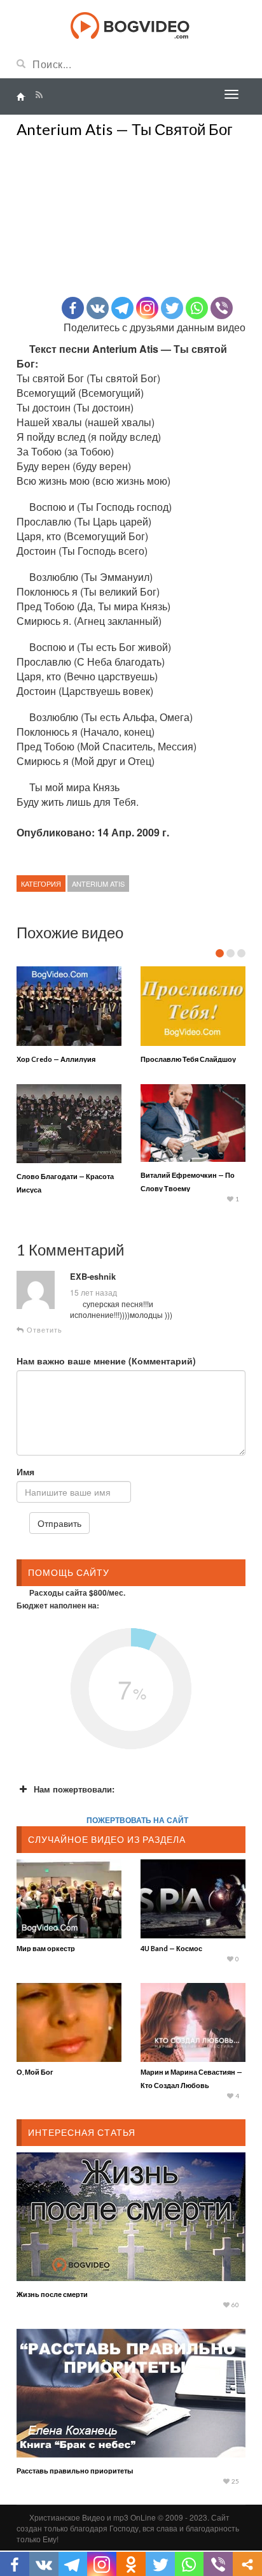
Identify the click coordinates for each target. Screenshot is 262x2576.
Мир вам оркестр (46, 1948)
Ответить (43, 1330)
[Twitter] (172, 308)
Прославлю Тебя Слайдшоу (188, 1059)
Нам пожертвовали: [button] (74, 1789)
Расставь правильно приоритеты (75, 2471)
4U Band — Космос (171, 1948)
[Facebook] (73, 308)
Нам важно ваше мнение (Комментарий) (106, 1361)
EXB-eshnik (93, 1277)
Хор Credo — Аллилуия (56, 1059)
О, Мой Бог (35, 2072)
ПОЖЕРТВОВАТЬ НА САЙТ (137, 1820)
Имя (25, 1471)
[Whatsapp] (197, 308)
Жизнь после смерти (52, 2294)
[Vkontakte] (98, 308)
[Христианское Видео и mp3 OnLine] (131, 24)
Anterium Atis (98, 884)
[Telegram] (122, 308)
